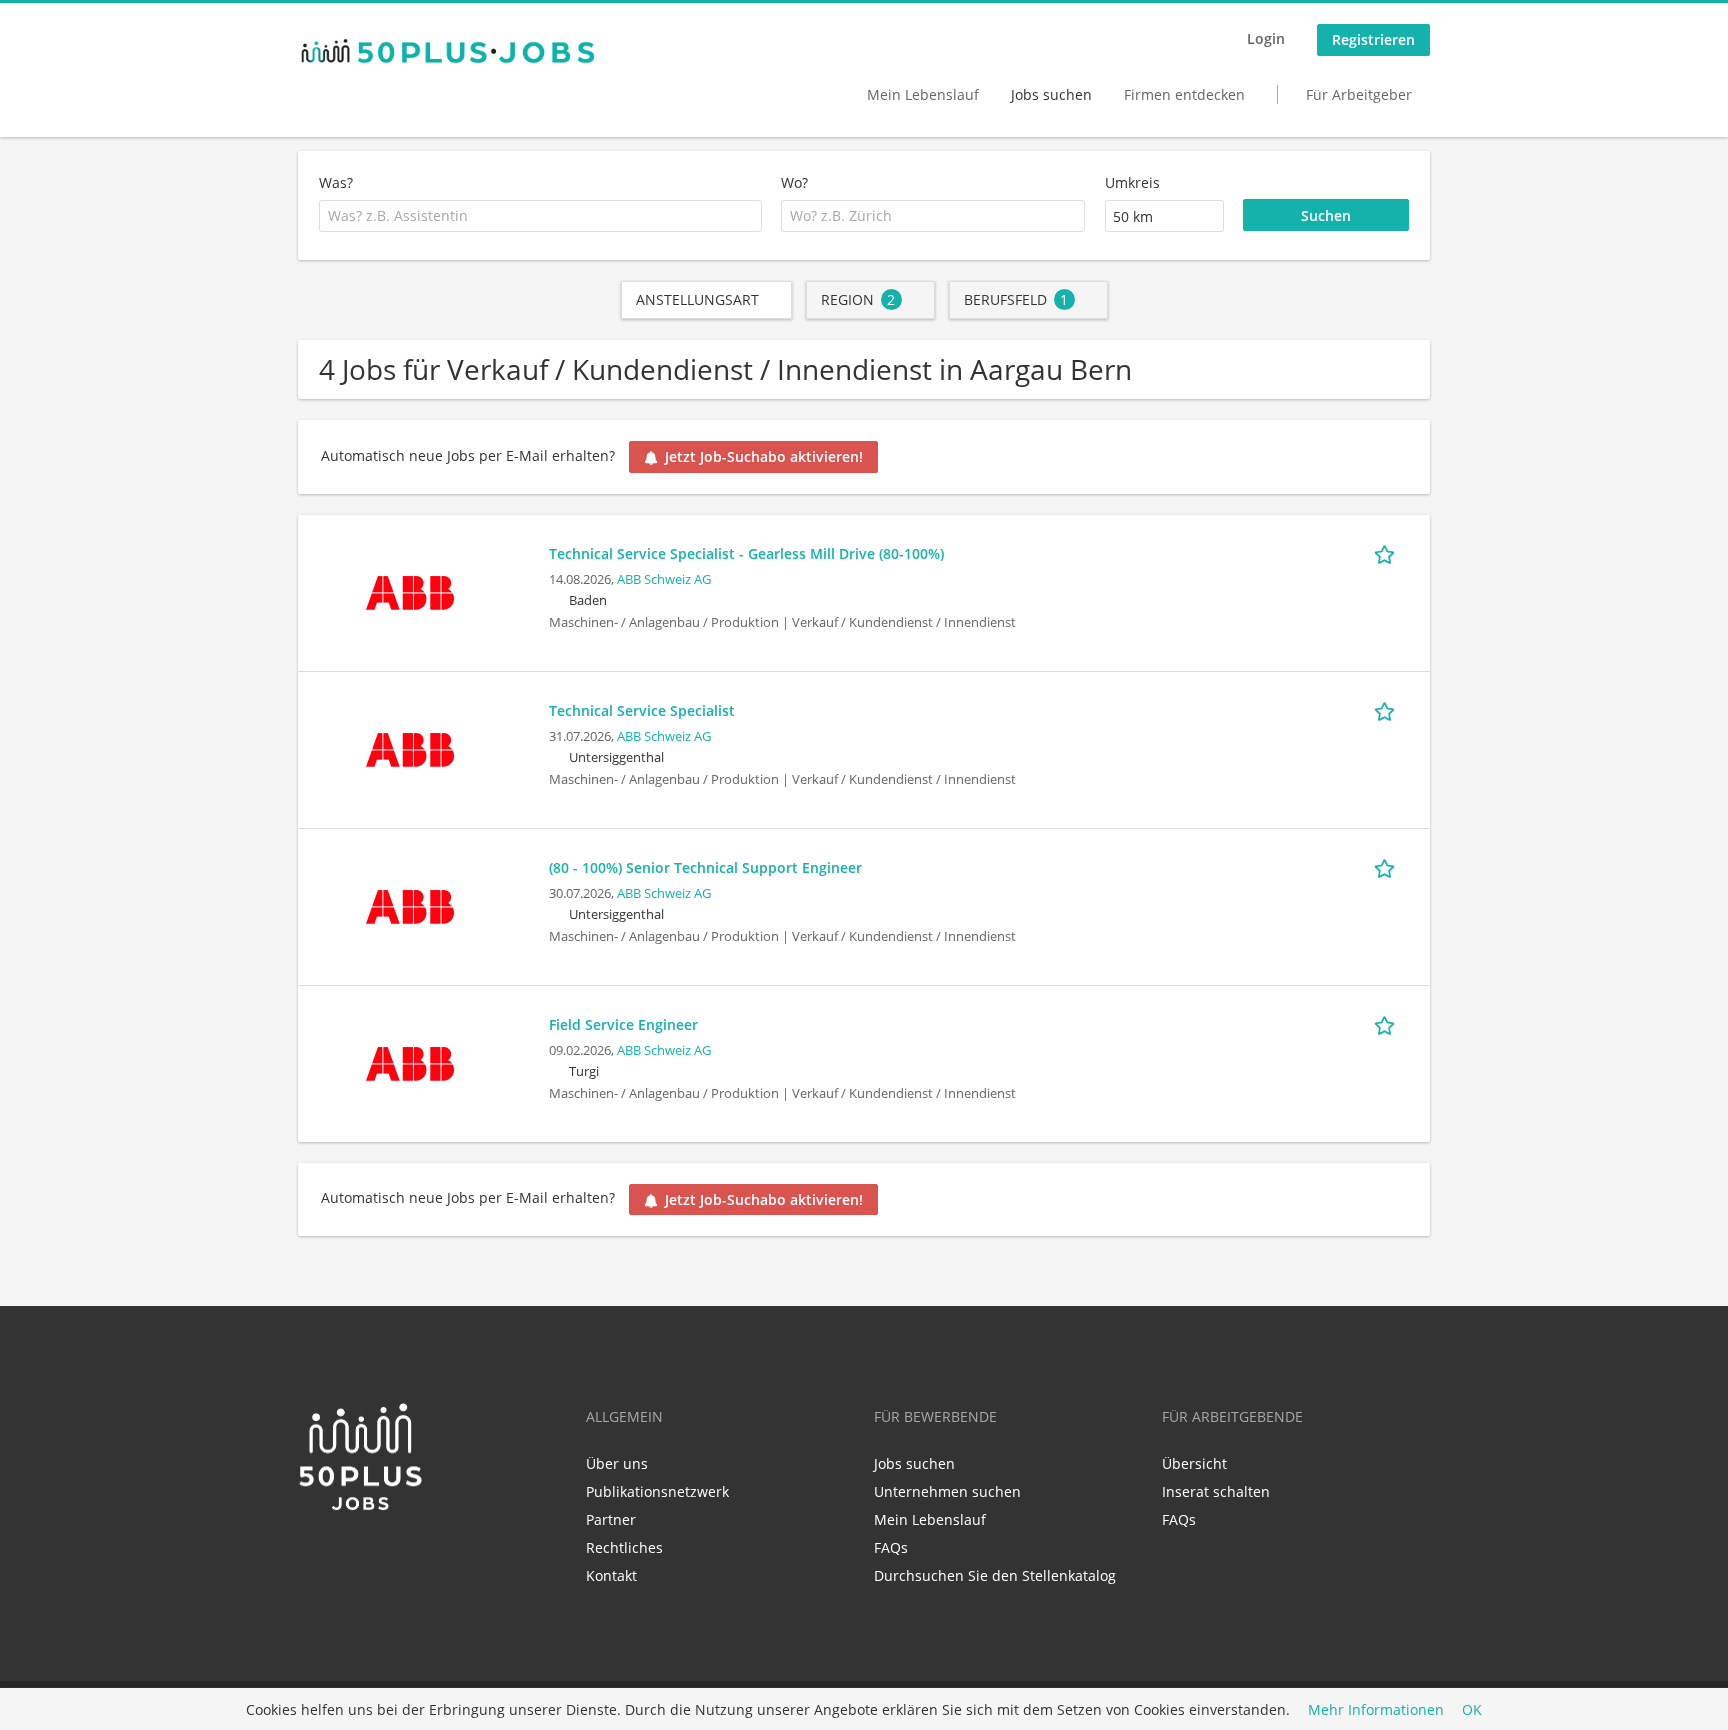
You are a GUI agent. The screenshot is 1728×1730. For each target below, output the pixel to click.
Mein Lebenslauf (923, 94)
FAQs (891, 1547)
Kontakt (611, 1575)
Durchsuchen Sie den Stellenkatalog (995, 1575)
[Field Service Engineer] (410, 1061)
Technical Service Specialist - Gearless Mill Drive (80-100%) (746, 553)
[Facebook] (345, 1555)
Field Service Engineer (623, 1024)
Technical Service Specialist (642, 710)
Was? (336, 182)
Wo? (794, 182)
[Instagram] (375, 1555)
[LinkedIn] (312, 1555)
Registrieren (1373, 39)
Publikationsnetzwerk (657, 1491)
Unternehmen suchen (947, 1491)
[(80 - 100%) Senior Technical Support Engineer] (410, 904)
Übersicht (1194, 1463)
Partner (611, 1519)
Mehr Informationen (1376, 1709)
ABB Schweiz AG (664, 579)
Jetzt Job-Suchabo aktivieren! (764, 456)
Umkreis (1132, 182)
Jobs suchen (1051, 94)
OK (1472, 1709)
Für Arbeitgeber (1359, 94)
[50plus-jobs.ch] (448, 51)
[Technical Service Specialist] (410, 747)
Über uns (617, 1463)
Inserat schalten (1216, 1491)
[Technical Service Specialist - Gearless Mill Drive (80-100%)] (410, 590)
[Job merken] (1388, 553)
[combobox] (540, 216)
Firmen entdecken (1184, 94)
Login (1266, 38)
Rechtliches (624, 1547)
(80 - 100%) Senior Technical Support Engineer (705, 867)
